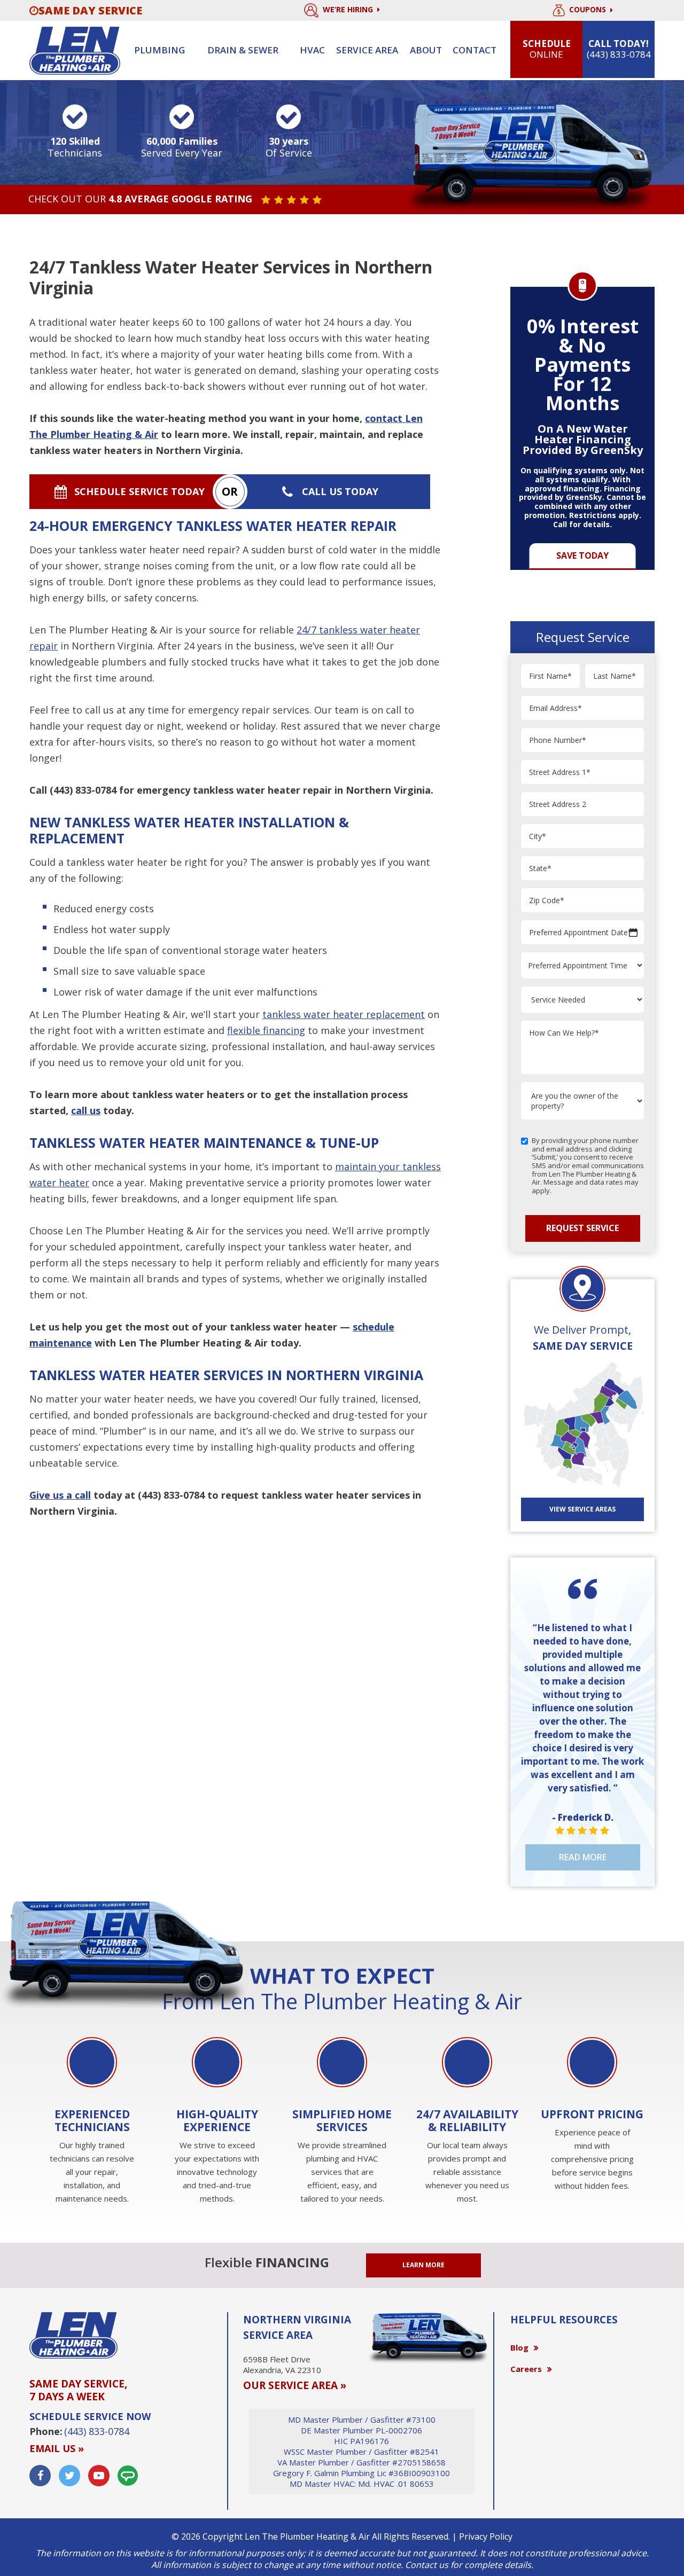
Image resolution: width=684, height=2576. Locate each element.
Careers (526, 2369)
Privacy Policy (486, 2536)
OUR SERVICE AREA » (295, 2385)
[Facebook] (40, 2476)
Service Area (367, 50)
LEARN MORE (423, 2265)
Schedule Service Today (139, 491)
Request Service (582, 1228)
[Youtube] (99, 2476)
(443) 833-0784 (83, 790)
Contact (475, 50)
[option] (582, 422)
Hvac (312, 50)
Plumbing (160, 50)
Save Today (582, 555)
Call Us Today (340, 491)
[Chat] (128, 2476)
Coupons (589, 10)
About (426, 50)
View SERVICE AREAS (582, 1509)
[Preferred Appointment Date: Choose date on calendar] (633, 933)
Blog (519, 2347)
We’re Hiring (349, 9)
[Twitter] (69, 2476)
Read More (583, 1857)
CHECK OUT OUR (140, 199)
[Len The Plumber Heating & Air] (75, 50)
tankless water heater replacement (344, 1014)
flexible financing (266, 1030)
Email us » (57, 2448)
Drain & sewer (243, 50)
